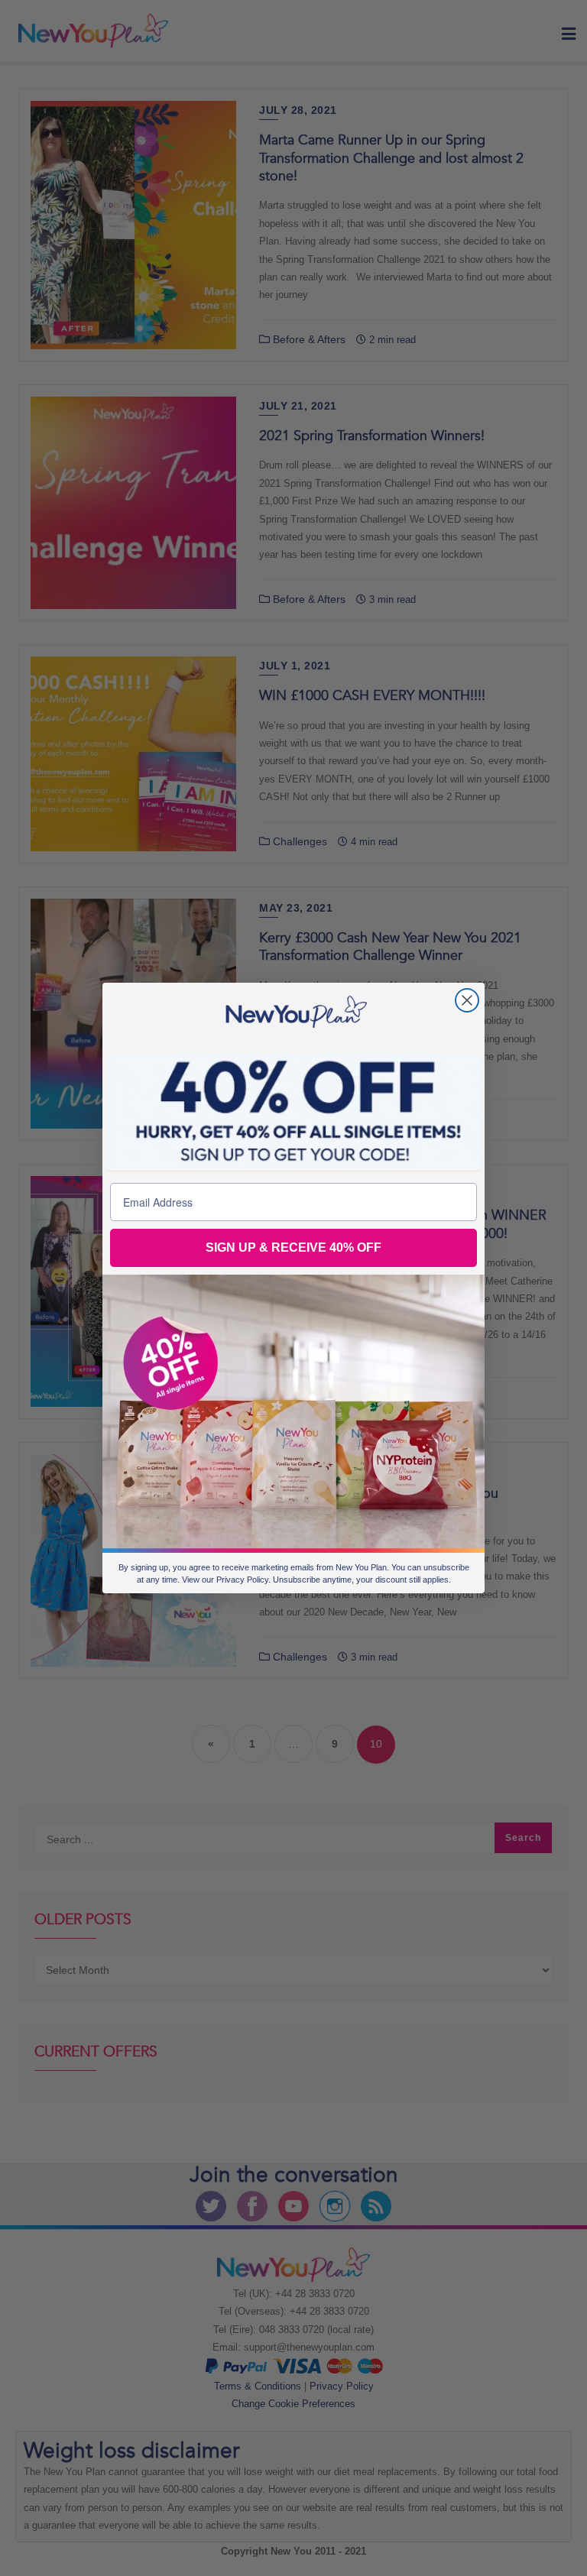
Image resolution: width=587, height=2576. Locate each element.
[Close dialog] (467, 1000)
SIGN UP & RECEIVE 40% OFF (293, 1247)
